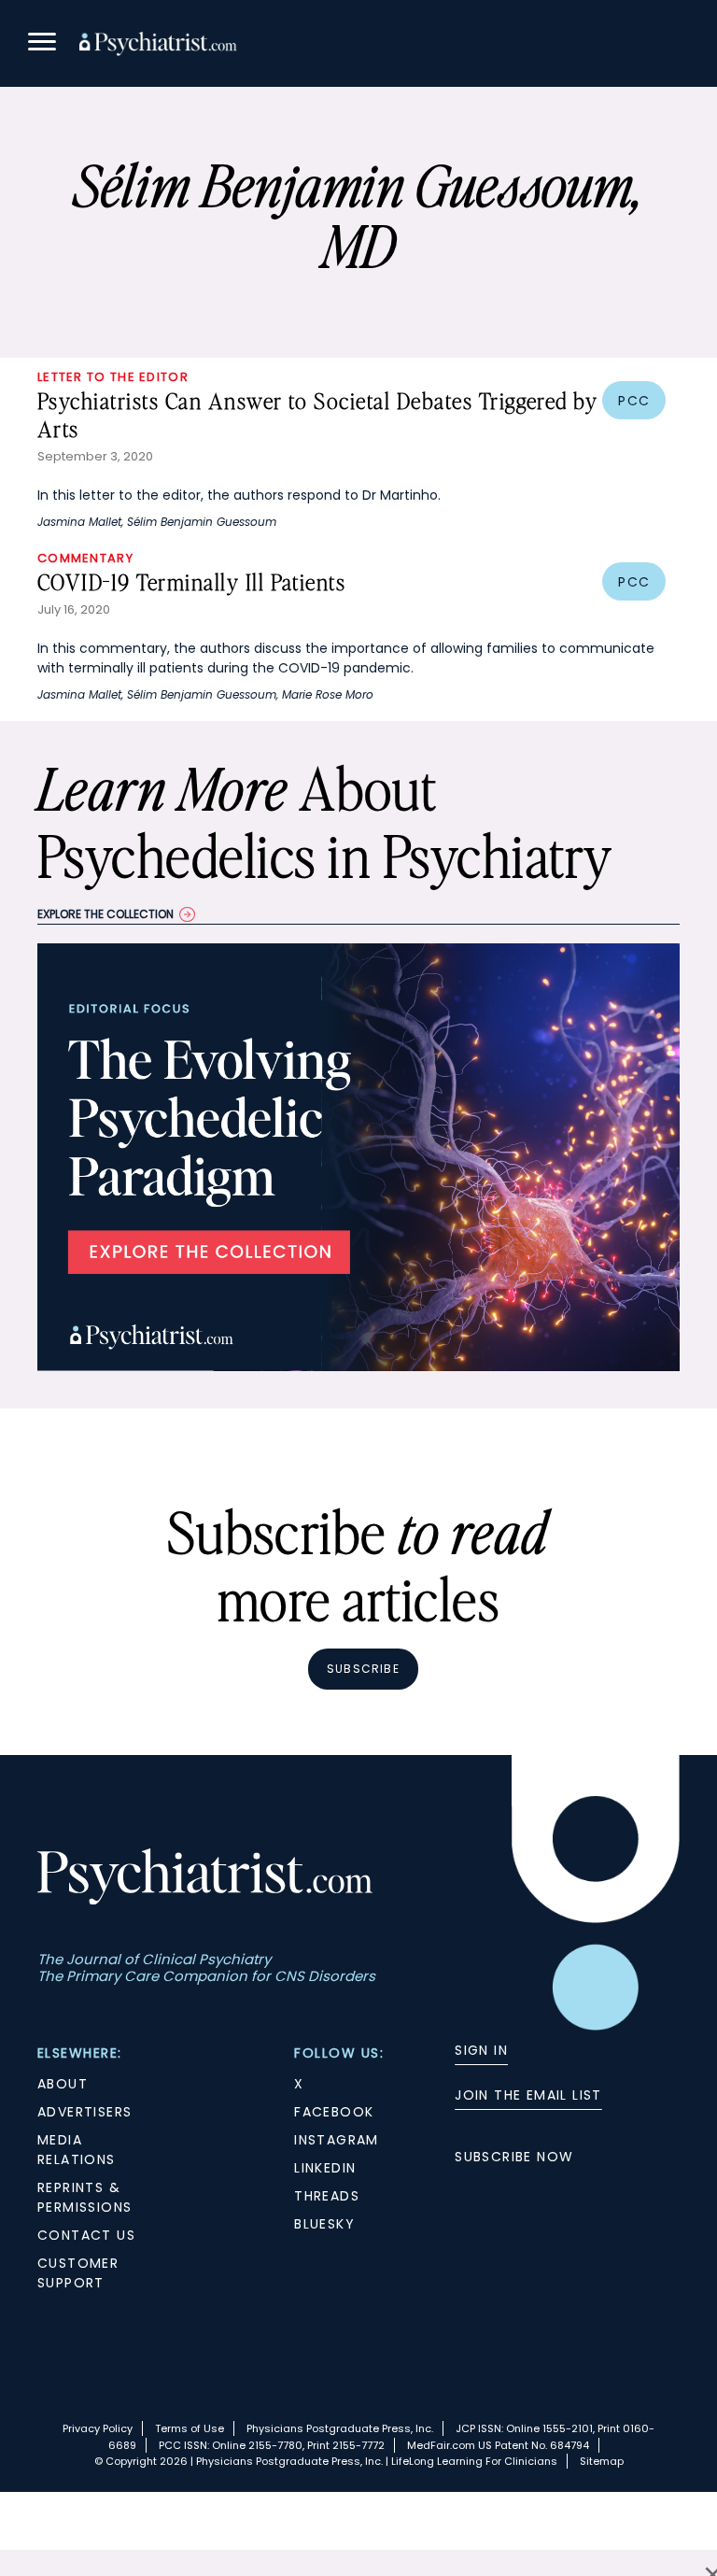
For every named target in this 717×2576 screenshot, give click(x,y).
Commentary (85, 558)
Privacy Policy (98, 2428)
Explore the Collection (105, 914)
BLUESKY (324, 2224)
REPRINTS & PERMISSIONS (84, 2197)
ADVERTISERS (84, 2112)
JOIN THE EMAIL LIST (528, 2095)
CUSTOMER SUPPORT (78, 2273)
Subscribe (363, 1669)
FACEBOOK (334, 2112)
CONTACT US (86, 2235)
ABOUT (63, 2084)
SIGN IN (481, 2050)
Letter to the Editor (113, 377)
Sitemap (602, 2461)
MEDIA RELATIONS (77, 2150)
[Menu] (42, 44)
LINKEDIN (325, 2168)
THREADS (327, 2196)
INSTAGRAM (337, 2140)
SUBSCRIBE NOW (514, 2157)
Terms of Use (190, 2428)
